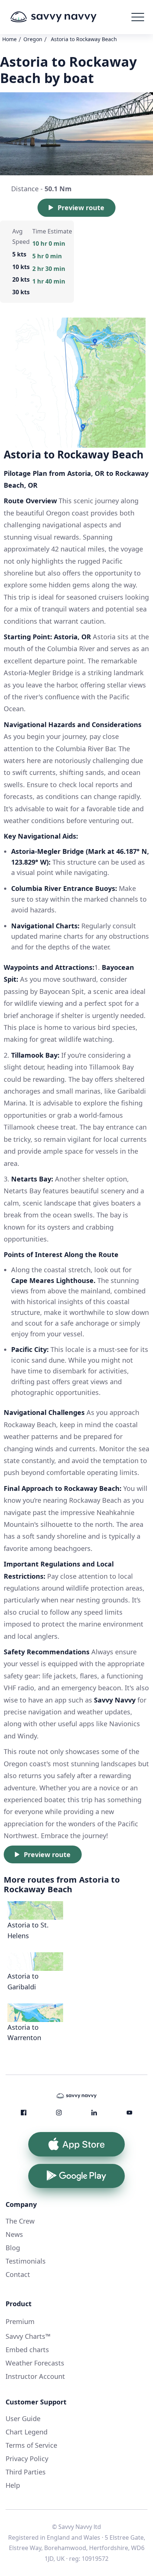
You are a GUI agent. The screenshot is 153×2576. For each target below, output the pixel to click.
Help (13, 2485)
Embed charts (27, 2350)
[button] (138, 17)
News (14, 2234)
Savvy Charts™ (28, 2336)
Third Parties (26, 2472)
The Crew (20, 2221)
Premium (20, 2321)
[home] (65, 17)
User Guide (23, 2418)
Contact (18, 2274)
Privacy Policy (27, 2459)
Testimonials (26, 2261)
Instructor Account (35, 2376)
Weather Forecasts (35, 2363)
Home (9, 39)
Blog (13, 2248)
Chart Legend (27, 2432)
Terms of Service (31, 2445)
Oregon (33, 39)
